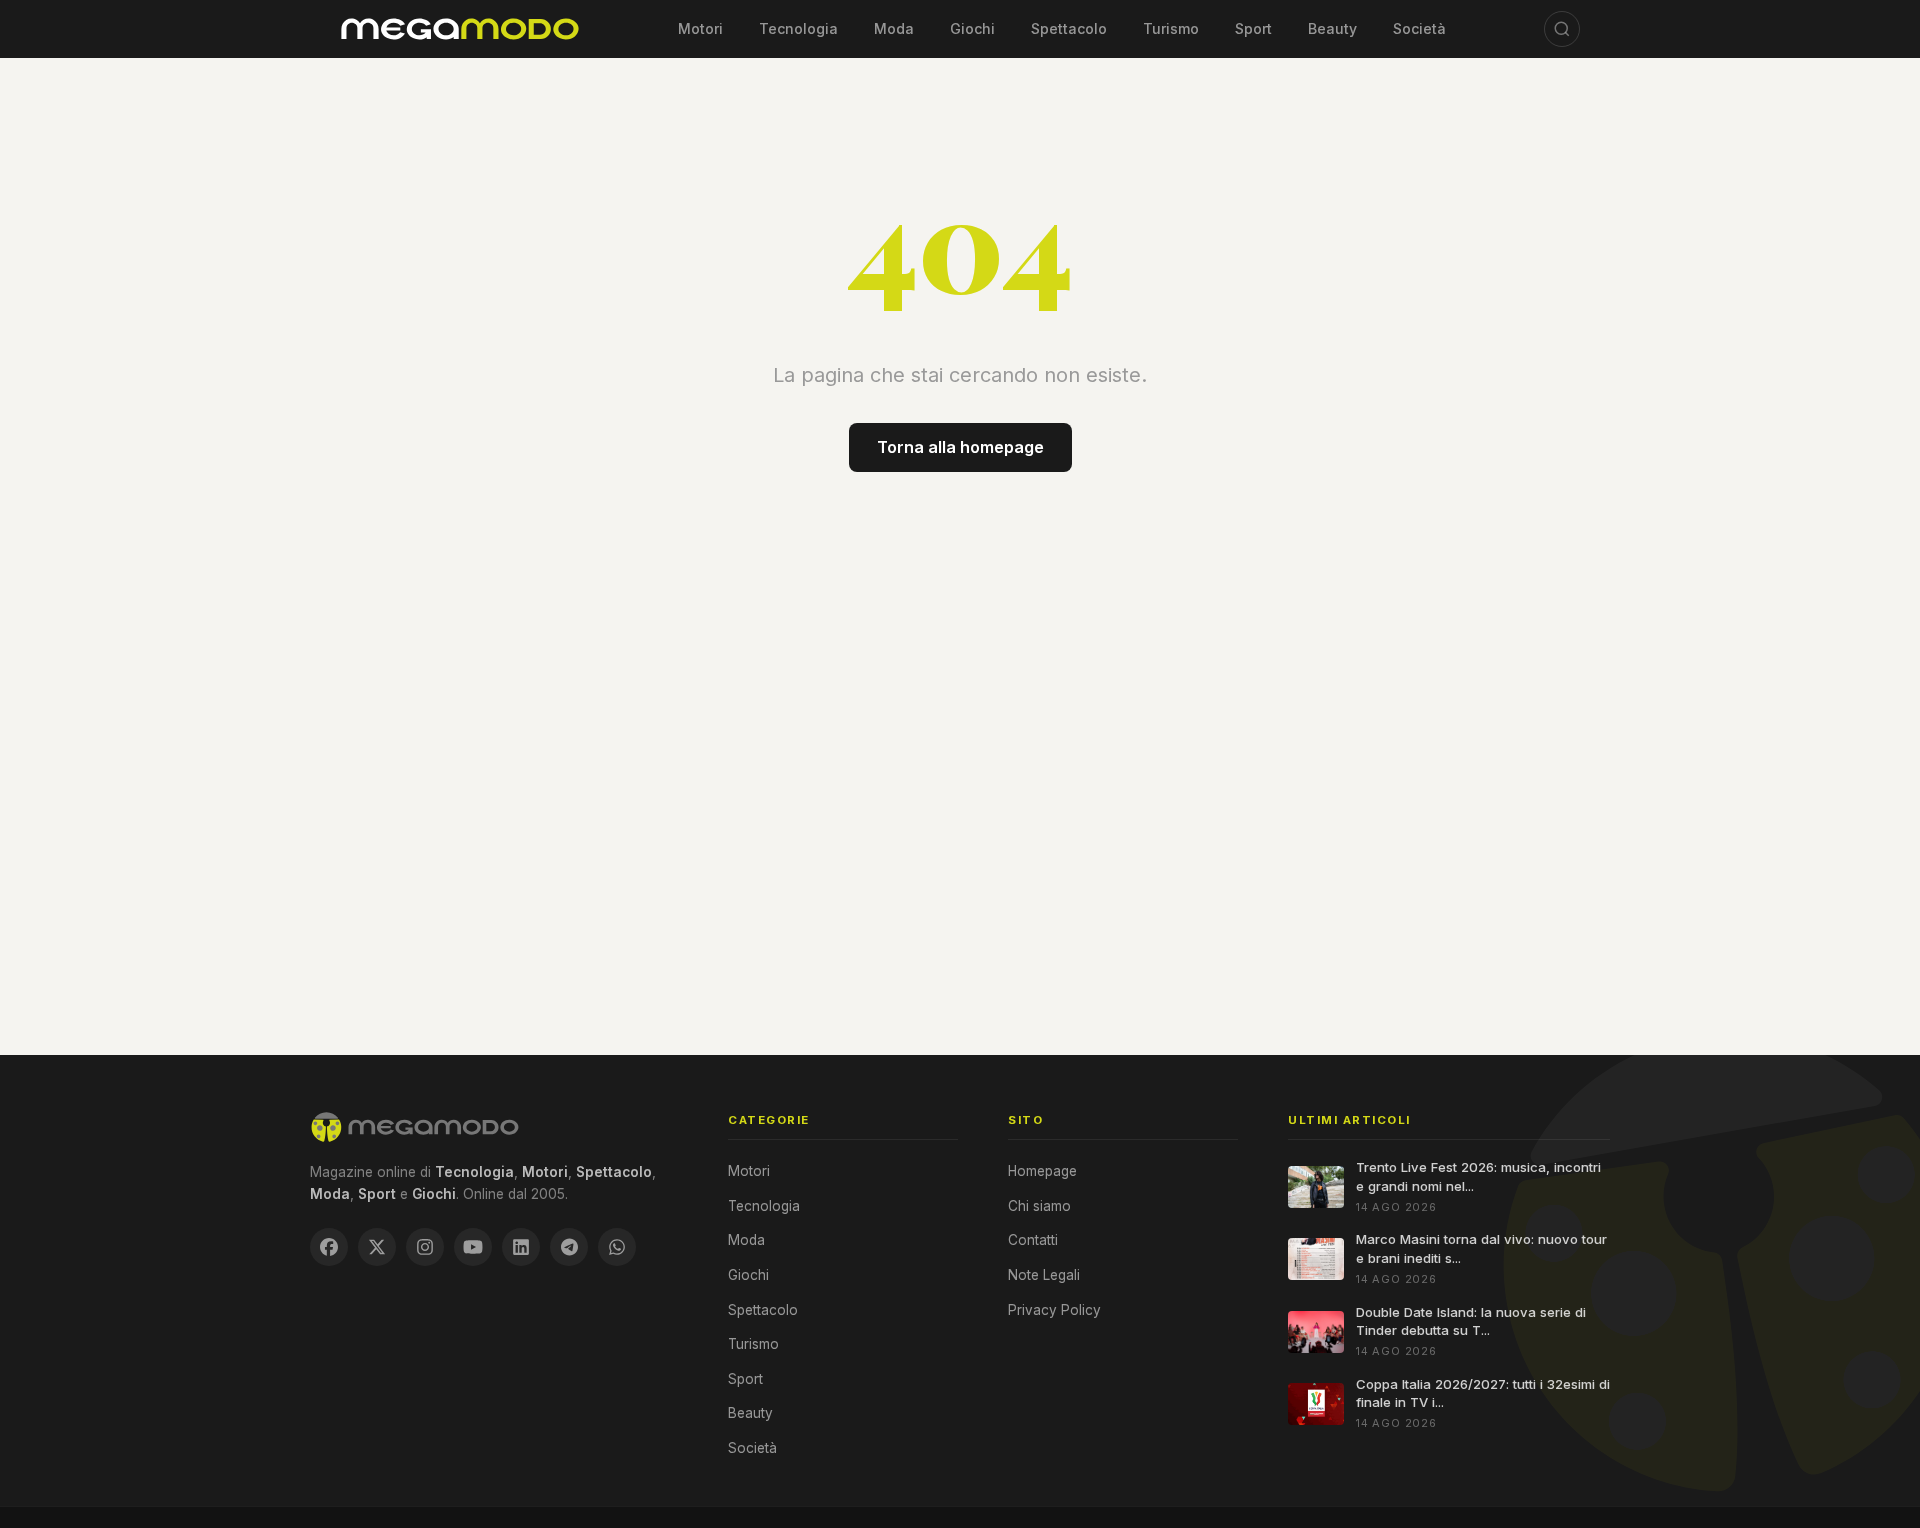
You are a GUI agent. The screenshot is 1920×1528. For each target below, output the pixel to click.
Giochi (972, 28)
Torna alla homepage (960, 447)
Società (1419, 28)
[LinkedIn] (521, 1247)
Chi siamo (1039, 1206)
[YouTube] (473, 1247)
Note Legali (1044, 1275)
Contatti (1033, 1240)
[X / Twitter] (377, 1247)
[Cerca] (1562, 29)
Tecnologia (798, 28)
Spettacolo (1069, 28)
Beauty (1332, 28)
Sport (1253, 28)
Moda (894, 28)
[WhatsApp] (617, 1247)
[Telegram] (569, 1247)
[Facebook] (329, 1247)
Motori (700, 28)
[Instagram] (425, 1247)
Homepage (1042, 1171)
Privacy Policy (1054, 1310)
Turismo (1171, 28)
